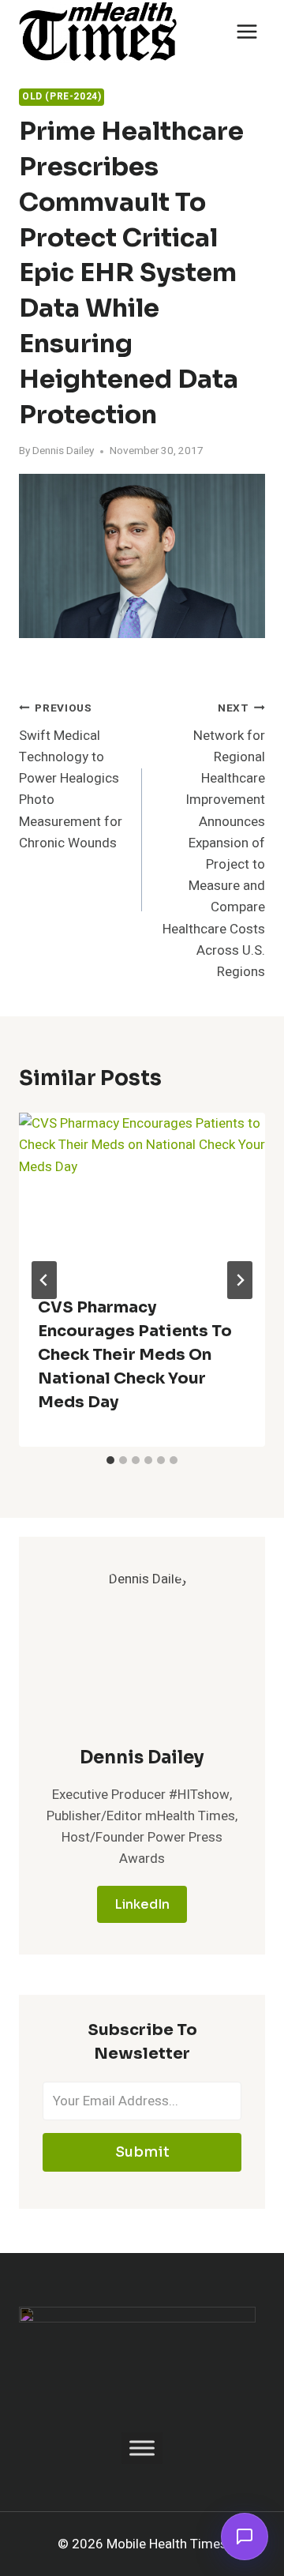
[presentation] (142, 1195)
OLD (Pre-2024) (62, 97)
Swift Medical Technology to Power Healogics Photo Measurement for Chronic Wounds (71, 777)
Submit (142, 2152)
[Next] (240, 1280)
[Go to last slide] (44, 1280)
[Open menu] (247, 31)
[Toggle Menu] (142, 2448)
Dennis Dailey (63, 451)
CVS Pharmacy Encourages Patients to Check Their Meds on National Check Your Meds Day (135, 1355)
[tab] (110, 1460)
